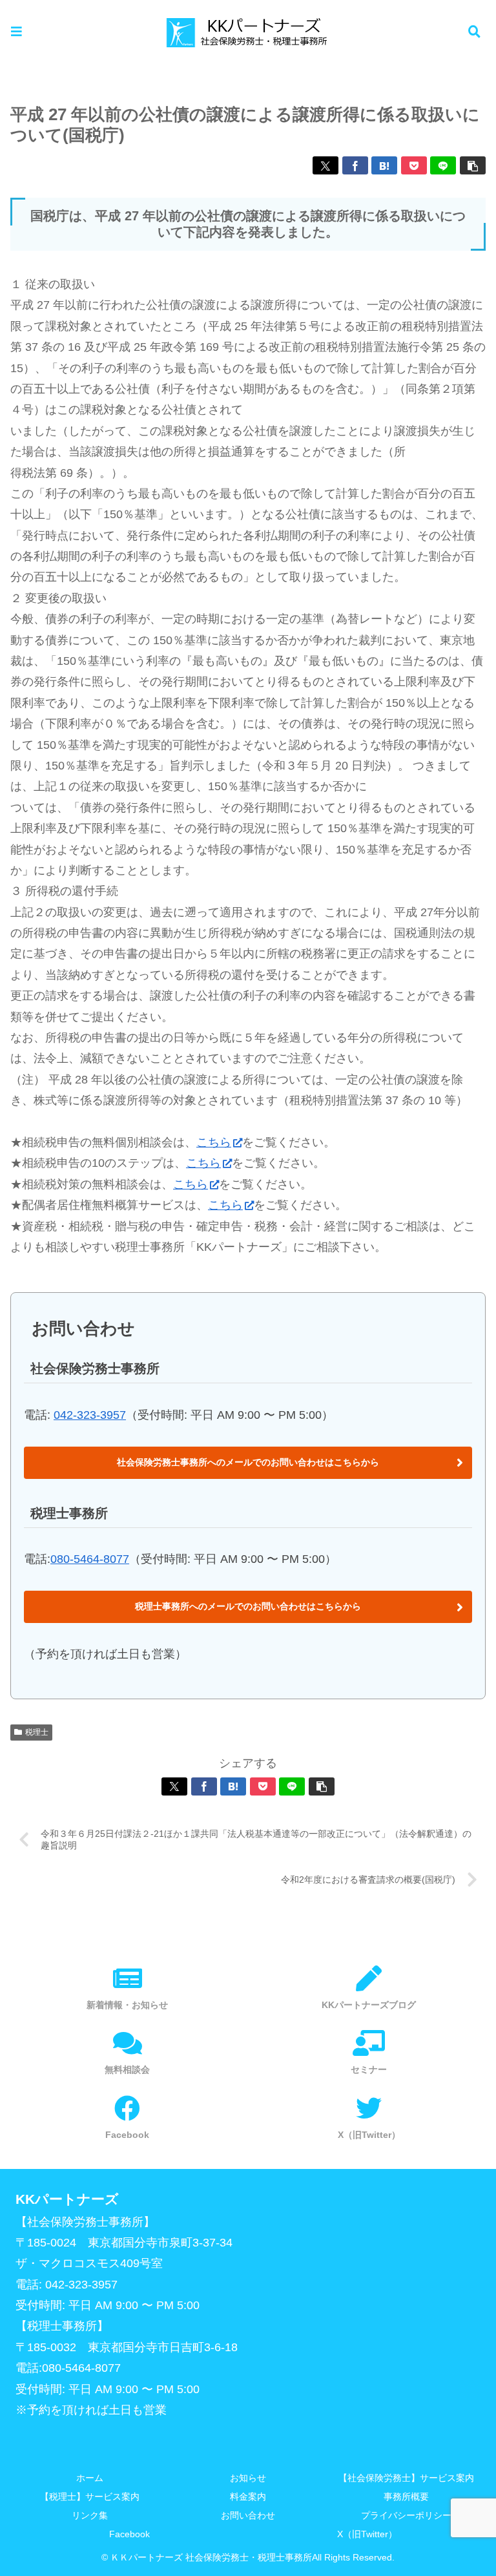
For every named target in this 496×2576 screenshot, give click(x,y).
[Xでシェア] (325, 165)
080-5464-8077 (90, 1559)
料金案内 (248, 2497)
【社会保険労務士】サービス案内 (406, 2478)
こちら (214, 1142)
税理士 (37, 1732)
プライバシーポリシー (406, 2515)
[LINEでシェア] (443, 165)
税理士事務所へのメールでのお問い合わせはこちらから (248, 1606)
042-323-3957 (90, 1415)
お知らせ (248, 2478)
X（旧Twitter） (367, 2534)
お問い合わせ (248, 2515)
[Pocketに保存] (414, 165)
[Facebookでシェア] (355, 165)
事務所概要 (406, 2497)
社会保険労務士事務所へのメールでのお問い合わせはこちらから (248, 1462)
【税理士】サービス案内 (90, 2497)
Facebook (129, 2534)
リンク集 (90, 2515)
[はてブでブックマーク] (384, 165)
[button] (473, 165)
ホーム (90, 2478)
